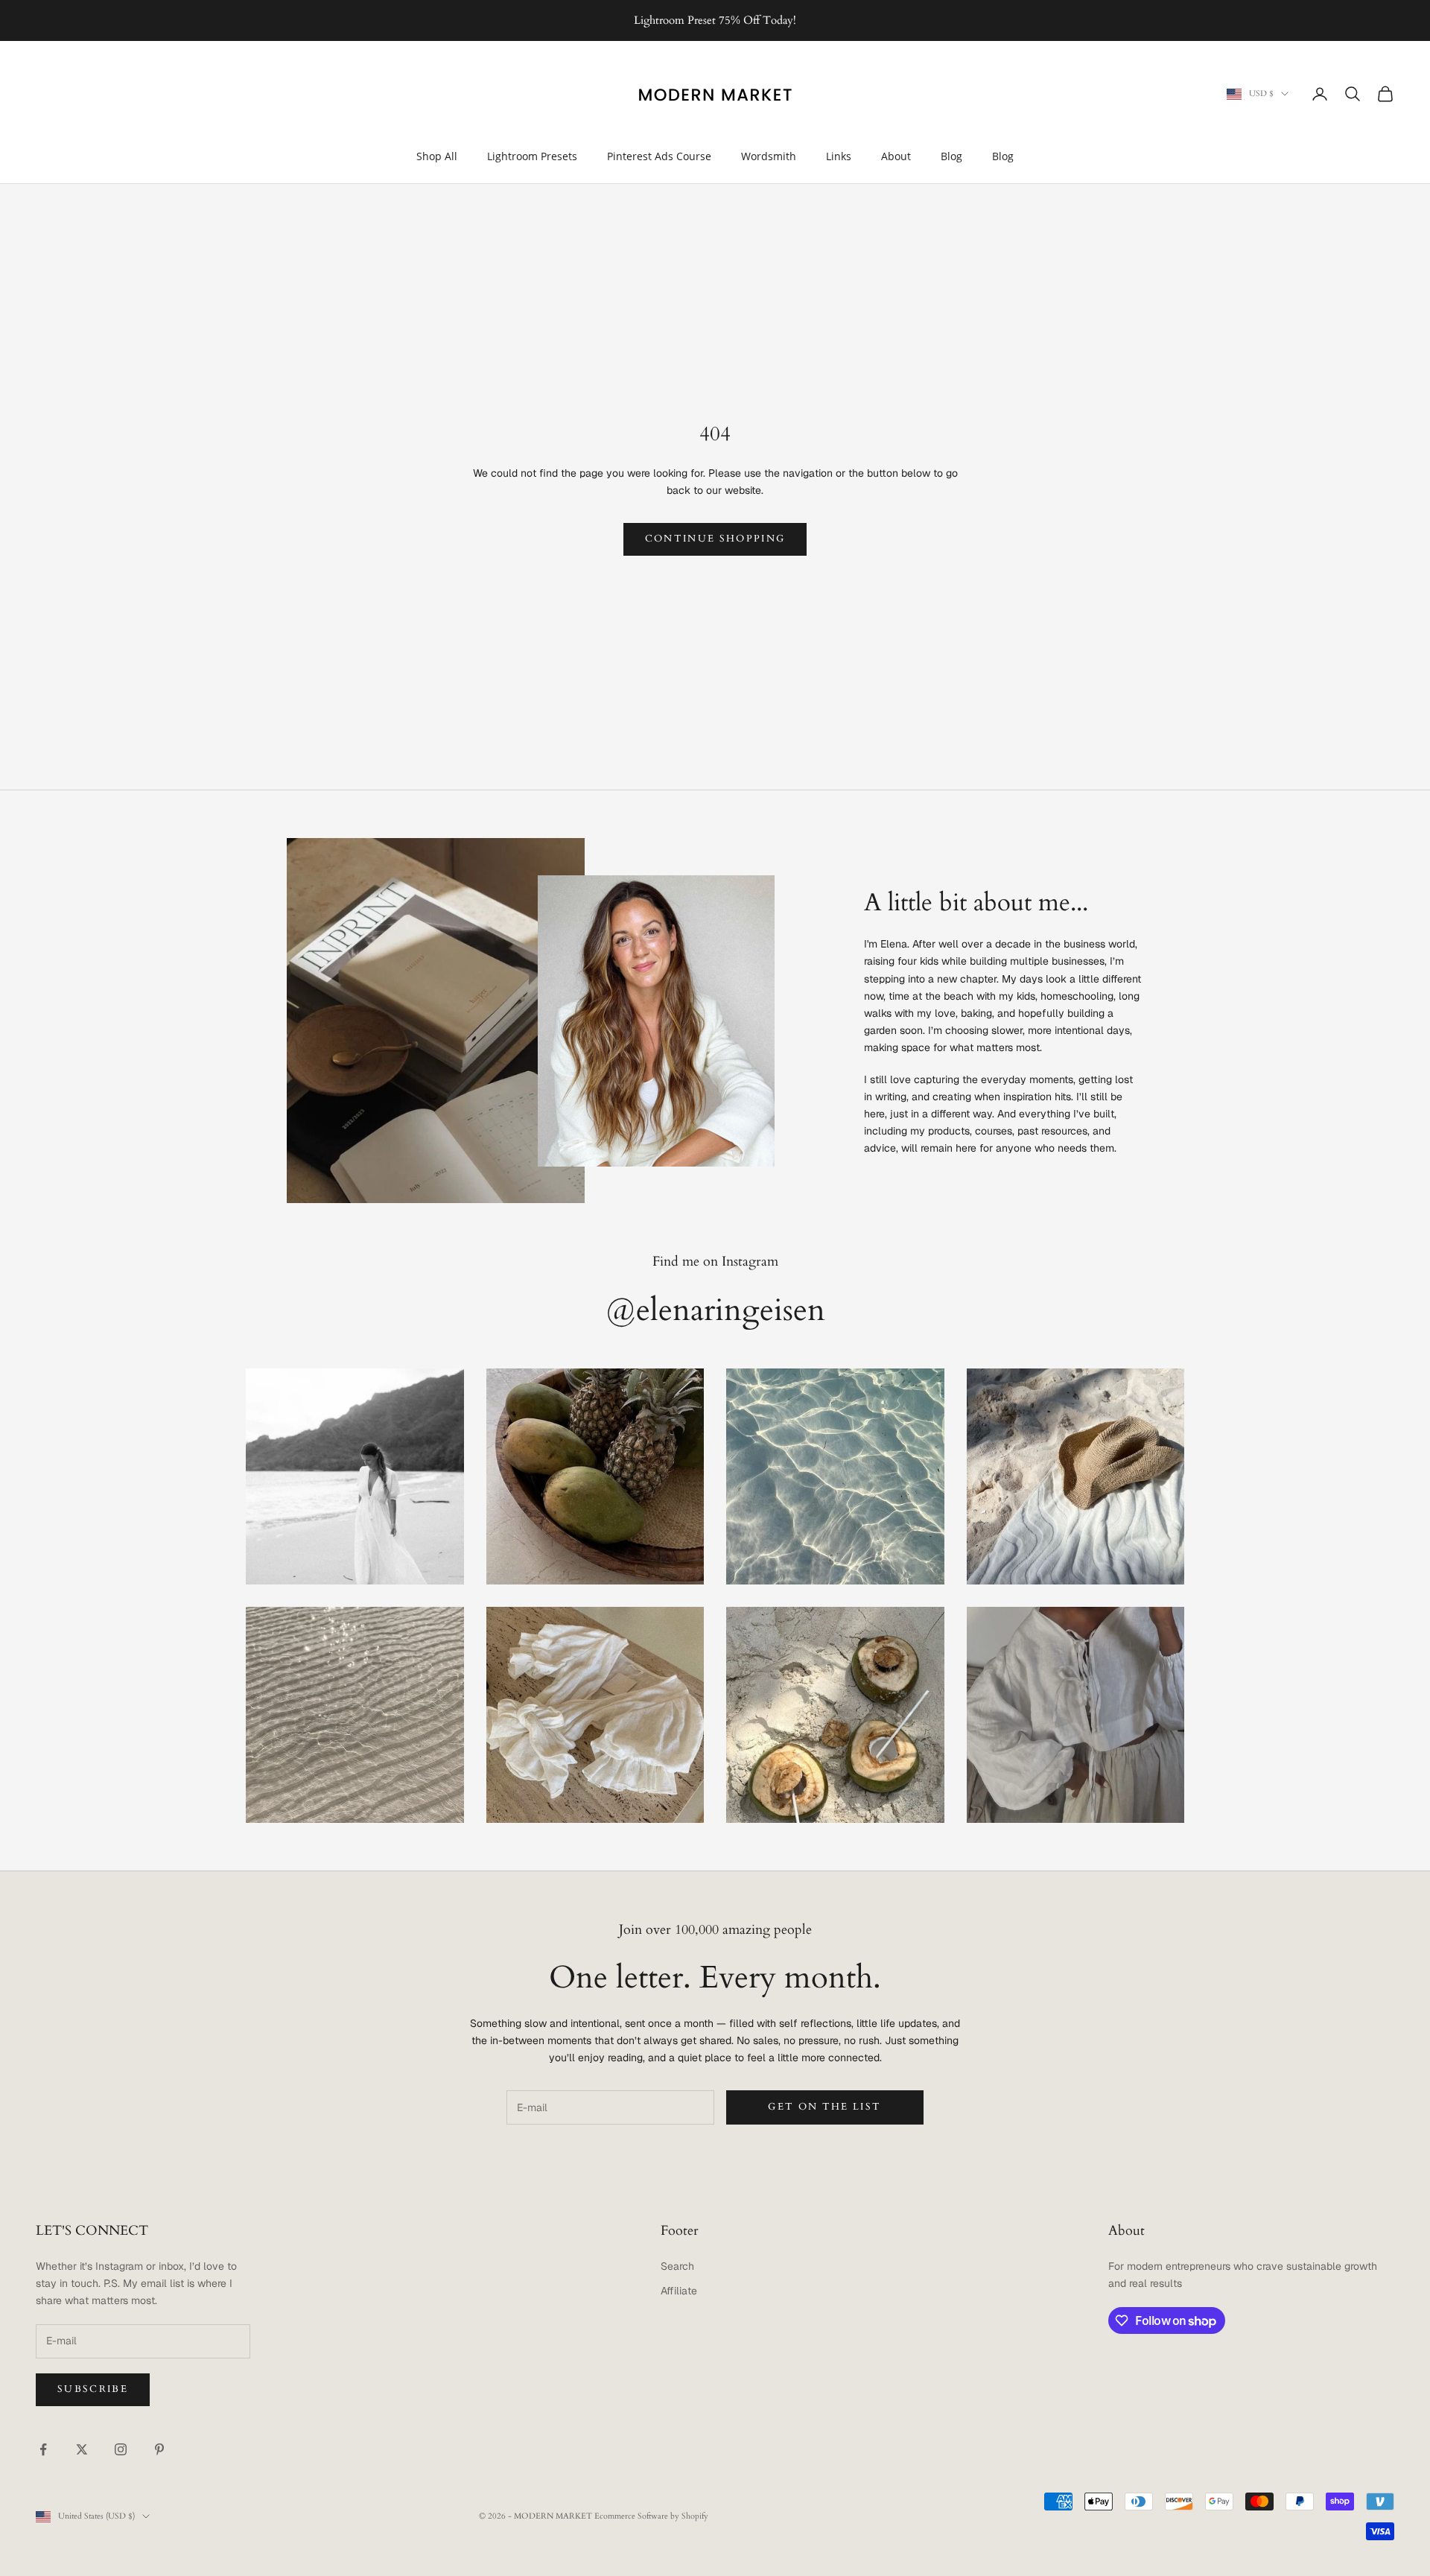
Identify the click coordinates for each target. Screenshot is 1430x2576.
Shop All (437, 156)
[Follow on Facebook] (43, 2449)
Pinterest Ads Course (659, 156)
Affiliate (679, 2291)
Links (839, 156)
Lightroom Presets (532, 156)
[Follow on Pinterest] (159, 2449)
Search (677, 2266)
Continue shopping (715, 539)
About (896, 156)
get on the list (824, 2107)
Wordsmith (769, 156)
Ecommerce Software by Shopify (651, 2516)
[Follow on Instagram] (121, 2449)
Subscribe (93, 2389)
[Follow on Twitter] (82, 2449)
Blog (951, 156)
